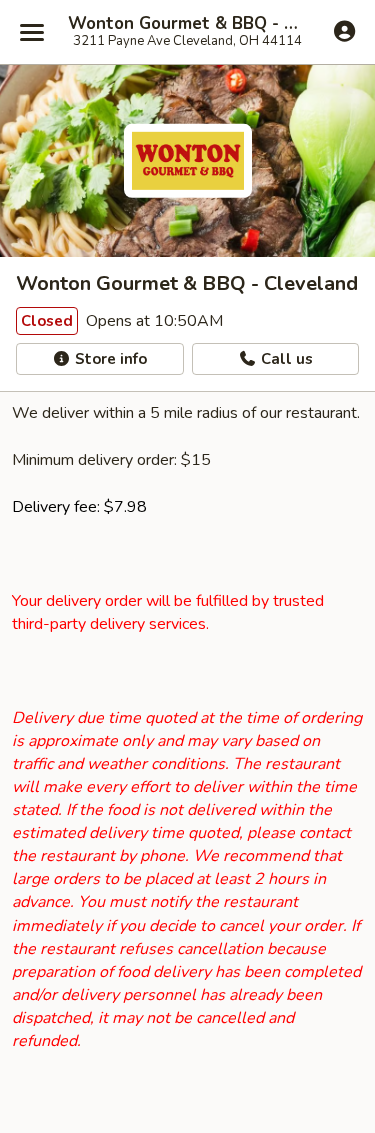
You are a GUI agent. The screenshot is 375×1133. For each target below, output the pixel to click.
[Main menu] (32, 32)
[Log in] (344, 31)
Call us (285, 359)
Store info (109, 359)
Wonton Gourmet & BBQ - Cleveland (187, 24)
